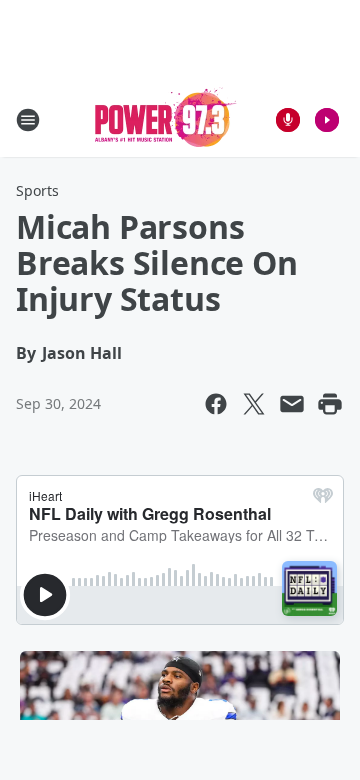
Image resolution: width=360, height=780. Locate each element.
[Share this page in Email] (292, 404)
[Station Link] (166, 119)
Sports (37, 190)
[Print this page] (330, 404)
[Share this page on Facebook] (216, 404)
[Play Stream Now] (327, 120)
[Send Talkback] (288, 120)
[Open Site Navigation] (28, 120)
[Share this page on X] (254, 404)
